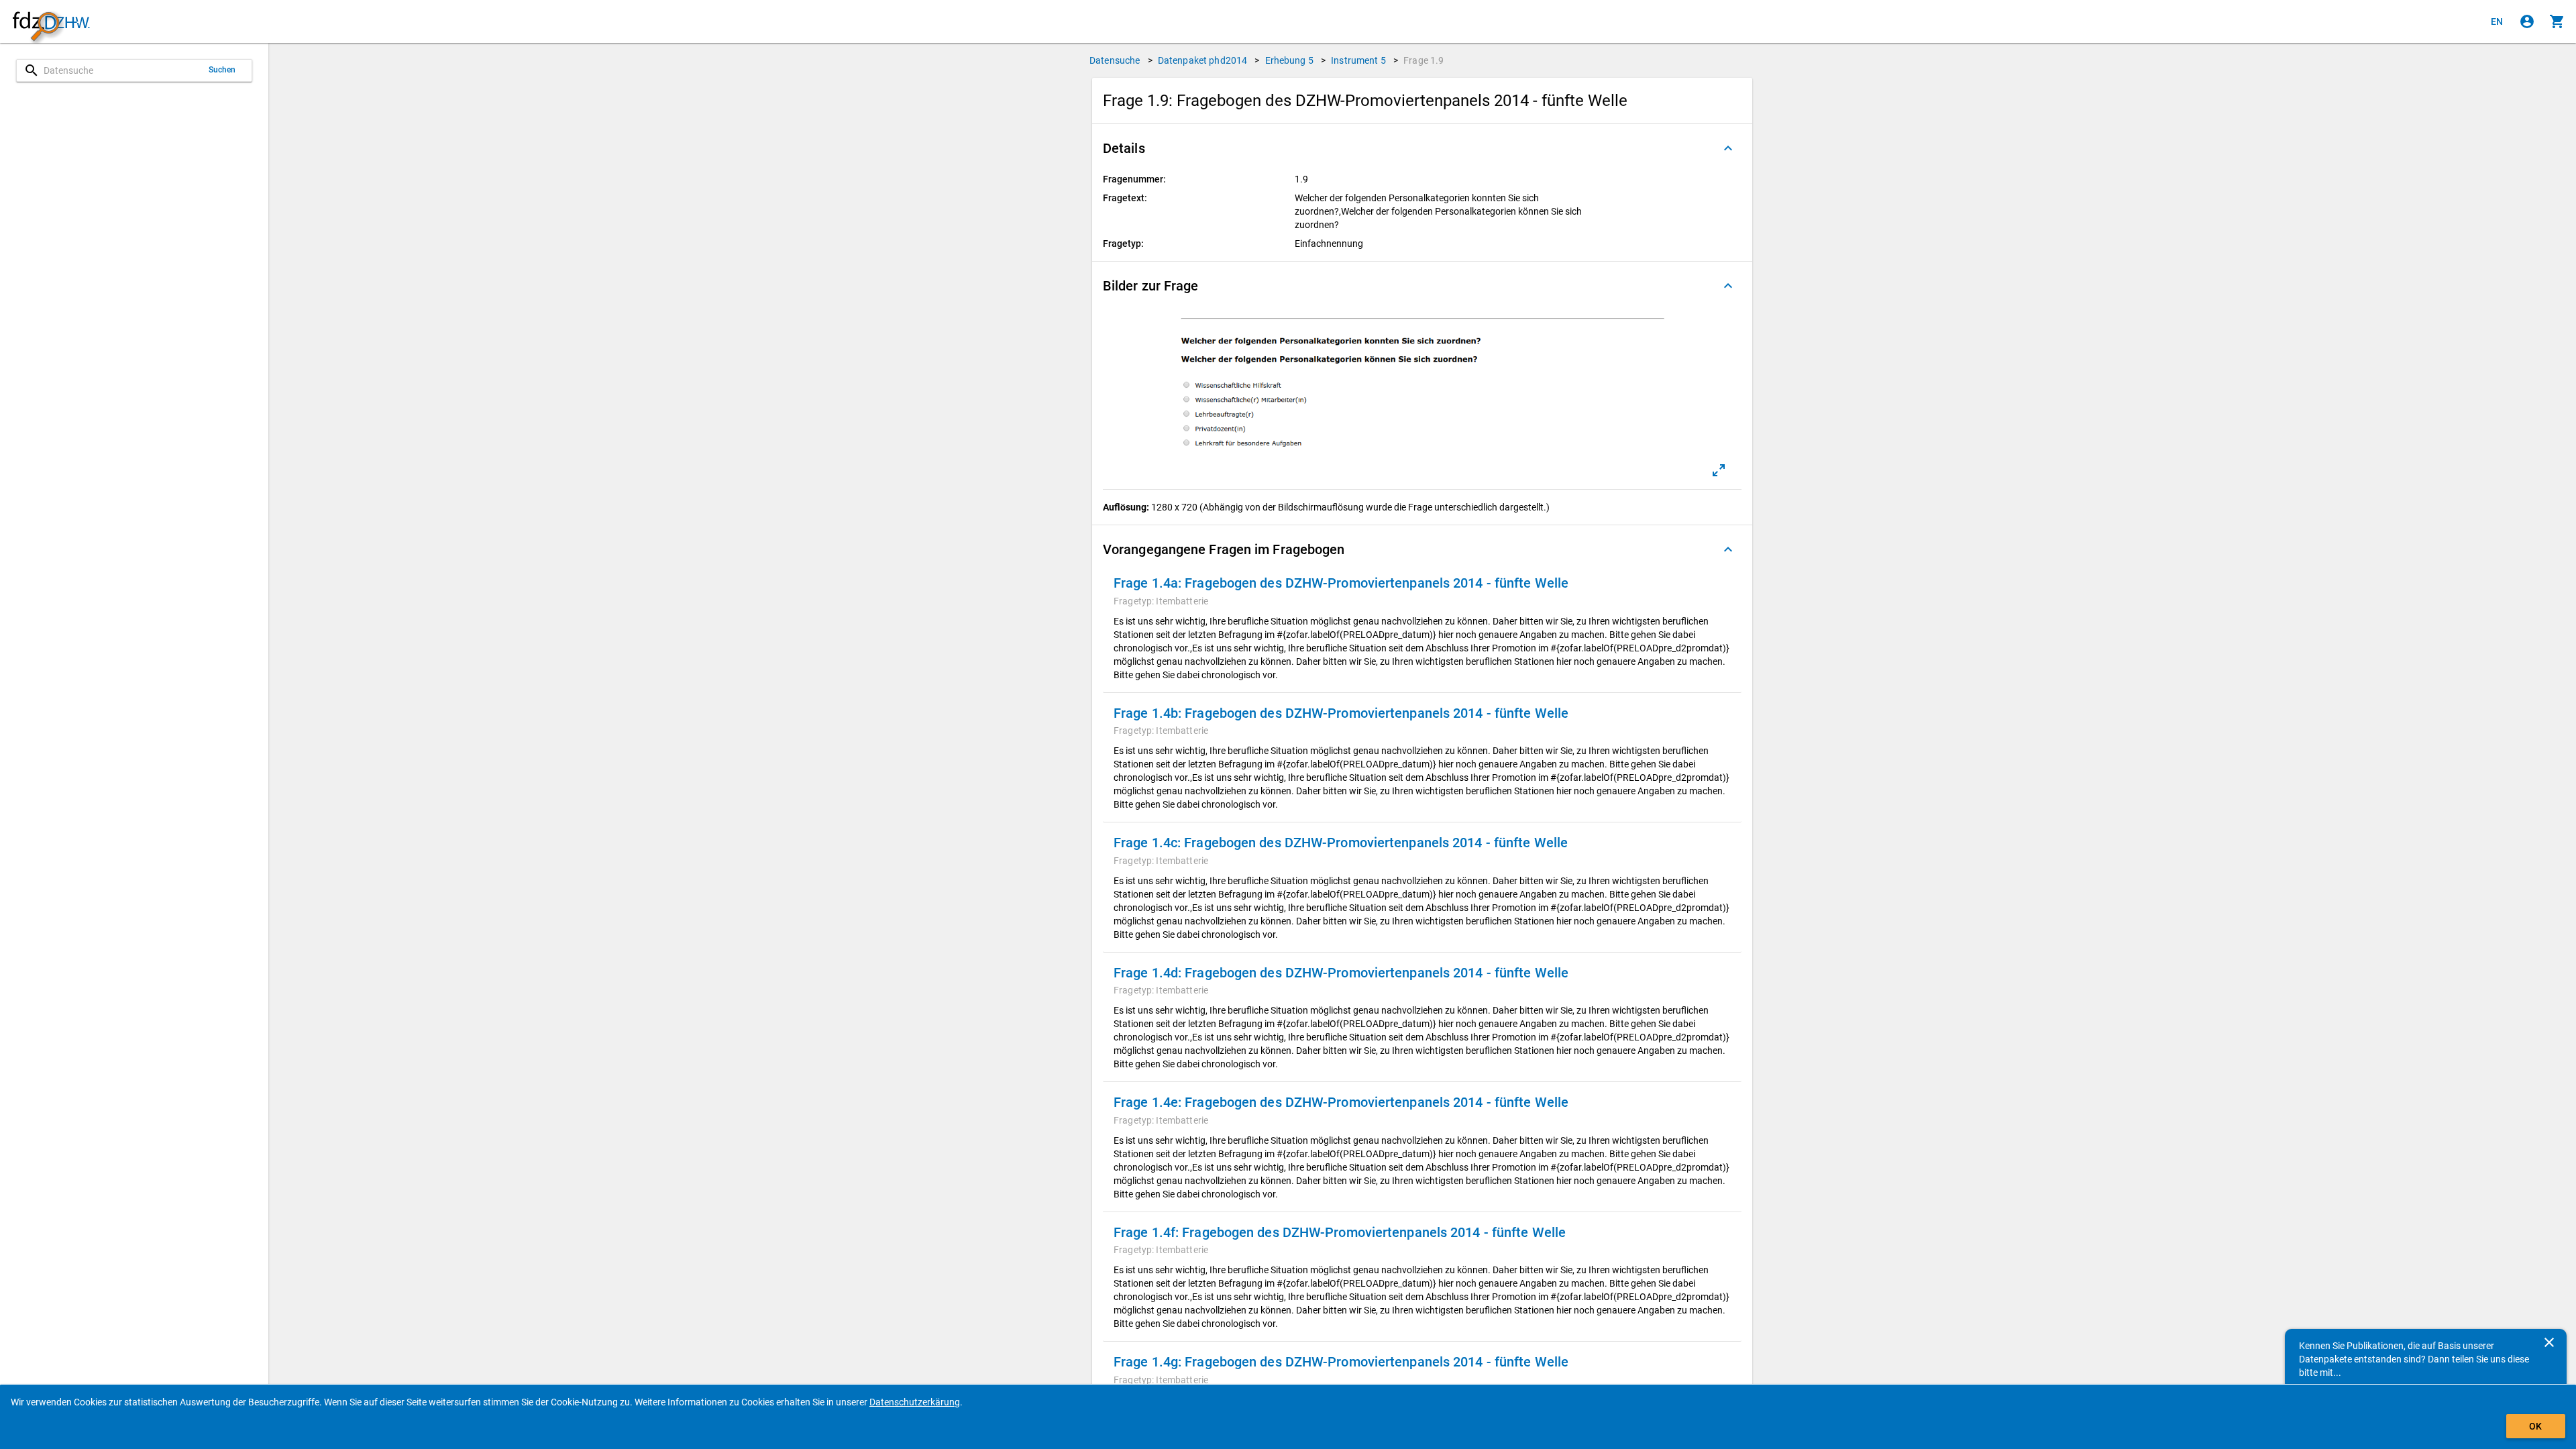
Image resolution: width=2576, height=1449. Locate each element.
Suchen (222, 70)
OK (2535, 1426)
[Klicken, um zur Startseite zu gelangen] (51, 22)
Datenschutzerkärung (915, 1402)
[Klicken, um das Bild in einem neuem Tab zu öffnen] (1719, 470)
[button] (1422, 148)
